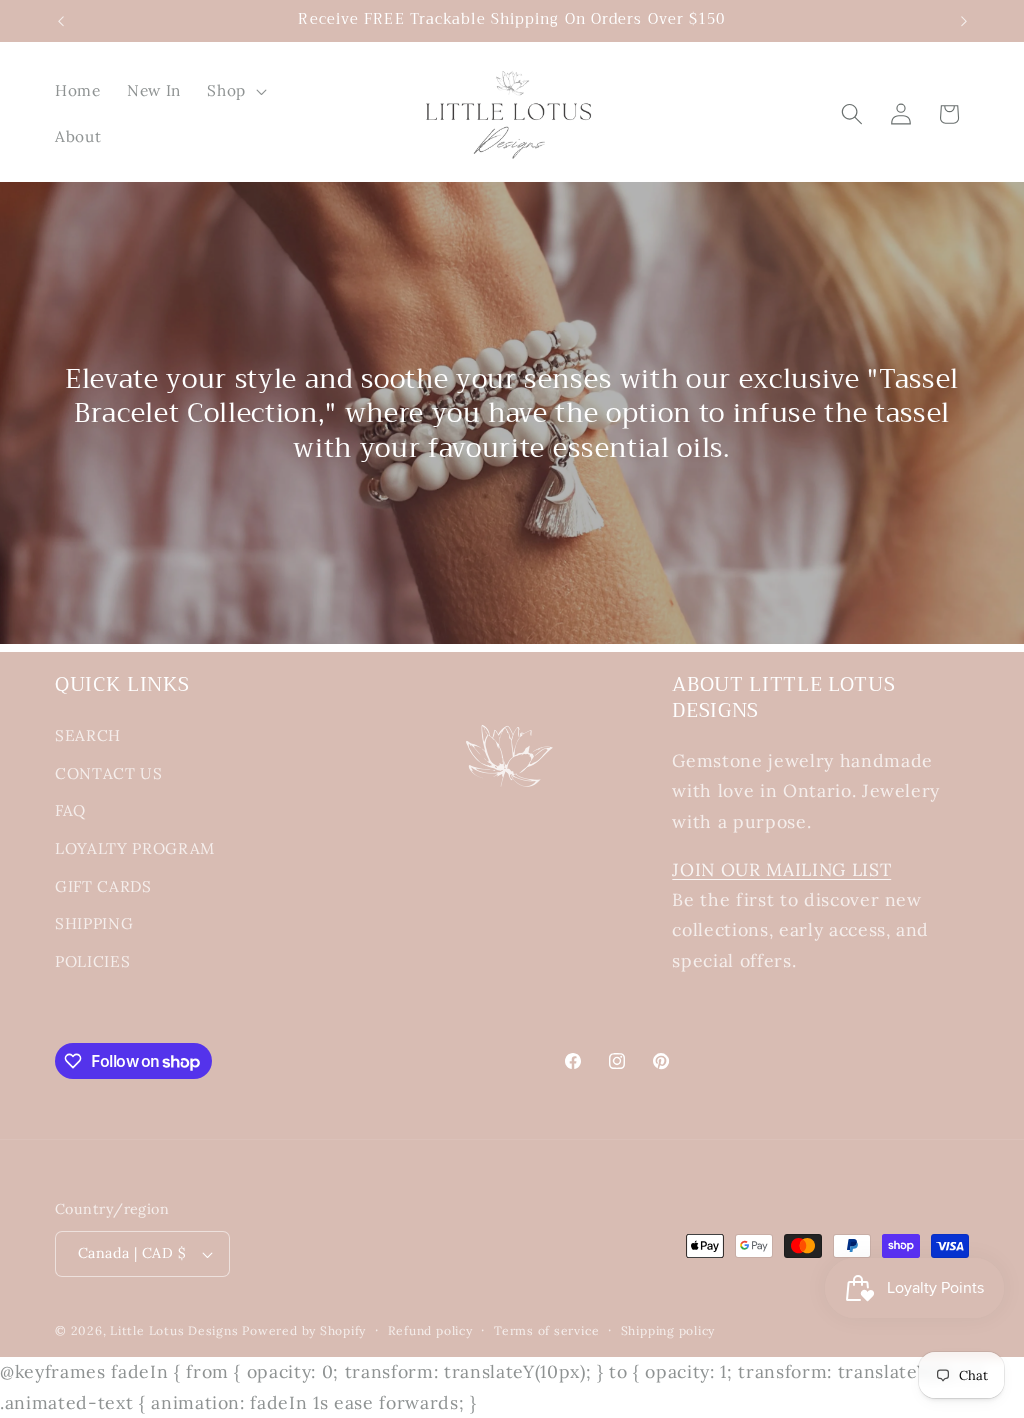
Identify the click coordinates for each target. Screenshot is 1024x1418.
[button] (235, 91)
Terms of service (546, 1330)
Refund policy (430, 1330)
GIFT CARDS (103, 886)
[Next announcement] (964, 21)
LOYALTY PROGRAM (135, 848)
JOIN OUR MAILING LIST (781, 869)
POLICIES (92, 961)
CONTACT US (109, 773)
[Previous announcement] (61, 21)
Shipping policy (668, 1330)
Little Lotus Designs (174, 1330)
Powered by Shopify (304, 1330)
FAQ (70, 810)
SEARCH (88, 735)
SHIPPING (94, 923)
